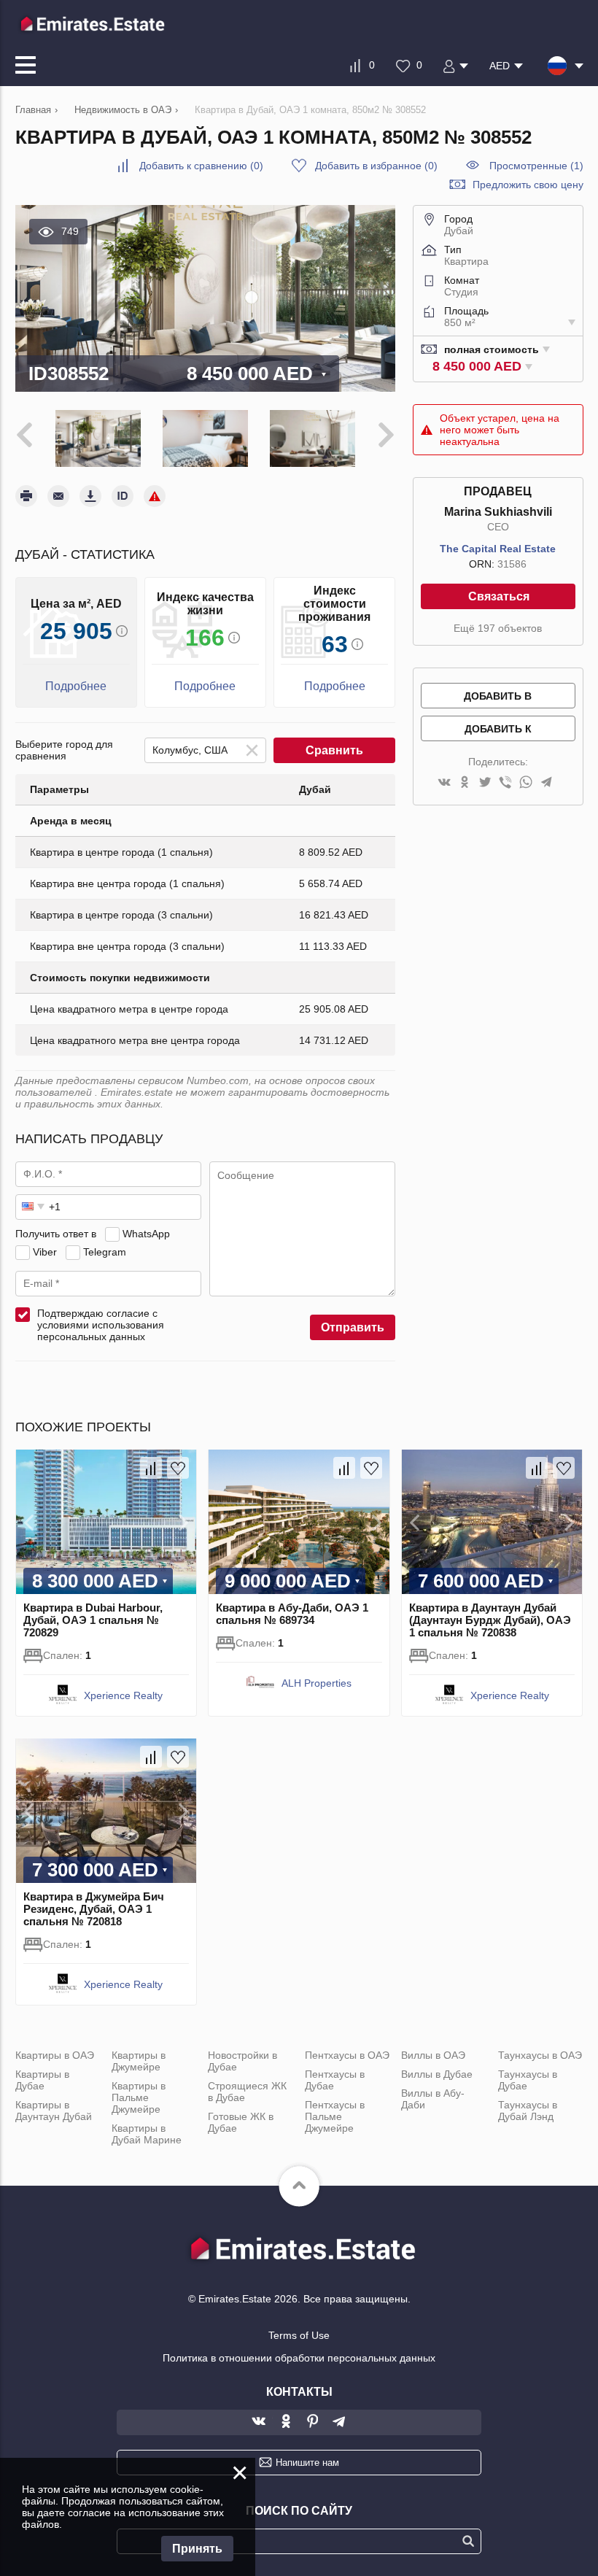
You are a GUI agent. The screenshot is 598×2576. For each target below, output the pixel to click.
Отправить (353, 1327)
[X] (485, 783)
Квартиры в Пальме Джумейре (139, 2097)
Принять (197, 2549)
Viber (45, 1252)
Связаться (499, 596)
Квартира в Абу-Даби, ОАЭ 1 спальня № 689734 (292, 1614)
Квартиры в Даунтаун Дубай (54, 2111)
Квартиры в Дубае (42, 2080)
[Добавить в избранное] (178, 1468)
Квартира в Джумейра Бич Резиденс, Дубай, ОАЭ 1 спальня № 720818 (94, 1909)
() (201, 166)
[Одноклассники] (465, 783)
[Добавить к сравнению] (151, 1468)
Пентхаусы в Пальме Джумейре (335, 2116)
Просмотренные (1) (536, 166)
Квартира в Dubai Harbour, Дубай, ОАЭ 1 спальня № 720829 (93, 1620)
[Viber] (505, 783)
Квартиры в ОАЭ (55, 2055)
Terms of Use (299, 2335)
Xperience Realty (123, 1695)
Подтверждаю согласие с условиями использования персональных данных (101, 1325)
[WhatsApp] (526, 783)
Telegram (105, 1252)
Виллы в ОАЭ (433, 2055)
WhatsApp (146, 1234)
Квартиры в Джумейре (139, 2061)
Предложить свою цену (528, 185)
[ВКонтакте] (444, 783)
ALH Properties (317, 1683)
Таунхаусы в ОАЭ (540, 2055)
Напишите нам (307, 2463)
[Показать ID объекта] (123, 496)
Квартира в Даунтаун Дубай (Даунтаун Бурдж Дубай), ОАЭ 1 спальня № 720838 (490, 1620)
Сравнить (334, 750)
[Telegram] (546, 783)
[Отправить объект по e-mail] (58, 496)
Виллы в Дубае (437, 2074)
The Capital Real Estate (498, 549)
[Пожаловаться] (155, 496)
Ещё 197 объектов (498, 628)
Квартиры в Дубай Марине (147, 2134)
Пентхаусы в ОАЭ (347, 2055)
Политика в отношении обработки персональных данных (299, 2358)
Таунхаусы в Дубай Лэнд (528, 2111)
